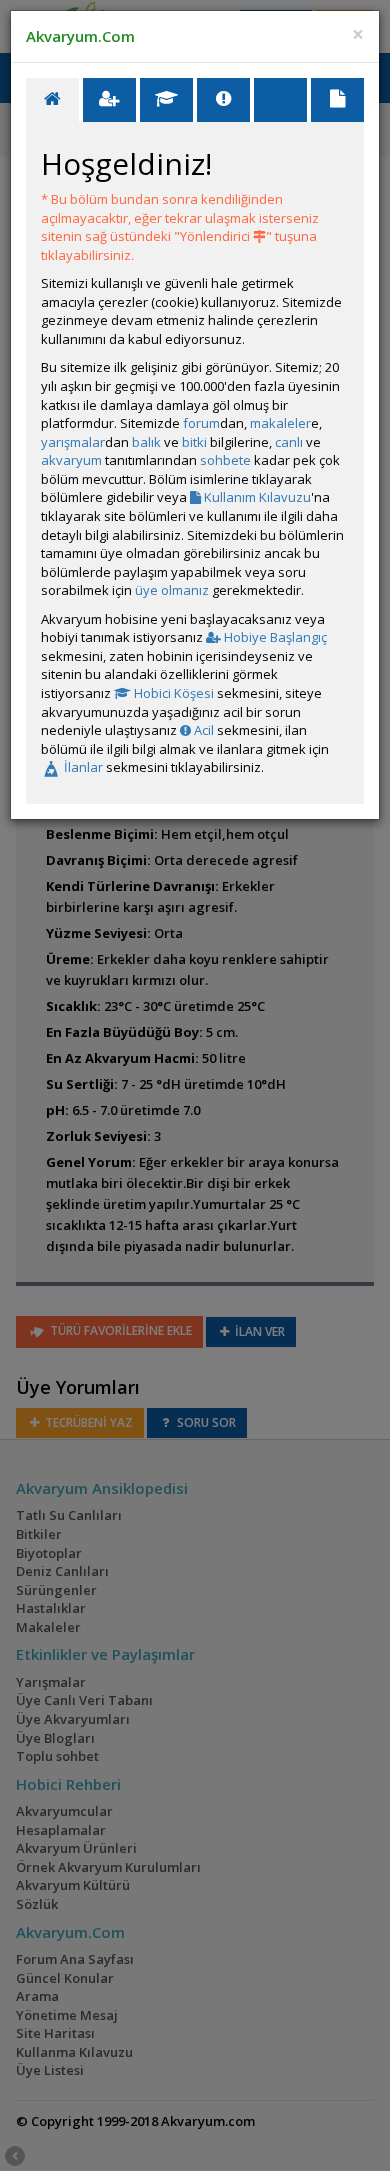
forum (201, 423)
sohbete (225, 460)
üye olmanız (172, 590)
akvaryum (71, 460)
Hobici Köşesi (172, 693)
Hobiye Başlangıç (274, 637)
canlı (289, 442)
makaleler (280, 423)
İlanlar (82, 767)
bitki (194, 442)
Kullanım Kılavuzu (256, 497)
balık (146, 442)
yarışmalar (73, 442)
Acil (202, 730)
